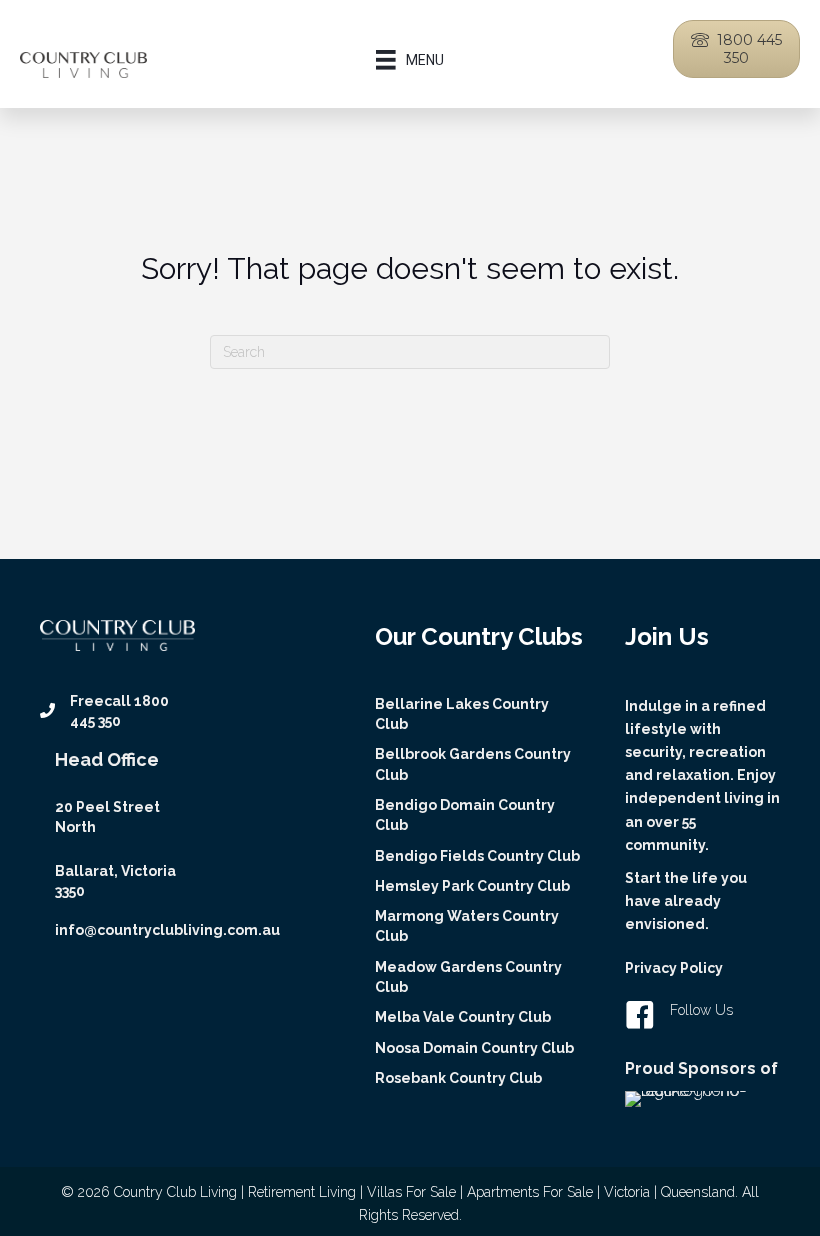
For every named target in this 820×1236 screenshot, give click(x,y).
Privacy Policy (674, 968)
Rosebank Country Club (458, 1078)
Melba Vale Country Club (463, 1017)
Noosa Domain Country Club (474, 1048)
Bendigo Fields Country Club (477, 856)
